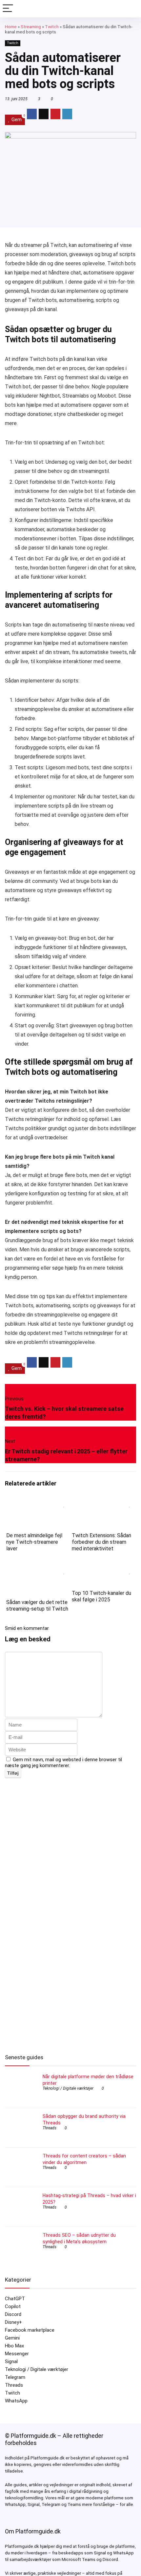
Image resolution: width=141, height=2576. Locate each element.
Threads (50, 2128)
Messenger (17, 2354)
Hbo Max (14, 2346)
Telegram (15, 2377)
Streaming (31, 27)
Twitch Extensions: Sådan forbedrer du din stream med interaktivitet (101, 1542)
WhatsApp (16, 2401)
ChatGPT (15, 2299)
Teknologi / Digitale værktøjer (68, 2088)
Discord (13, 2314)
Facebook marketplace (30, 2330)
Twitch (52, 27)
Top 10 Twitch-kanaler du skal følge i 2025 (101, 1596)
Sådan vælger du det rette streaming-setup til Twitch (37, 1605)
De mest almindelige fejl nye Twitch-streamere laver (34, 1542)
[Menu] (8, 9)
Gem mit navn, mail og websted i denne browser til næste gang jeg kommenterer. (63, 1763)
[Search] (131, 9)
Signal (11, 2361)
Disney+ (13, 2322)
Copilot (13, 2306)
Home (11, 27)
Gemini (12, 2338)
